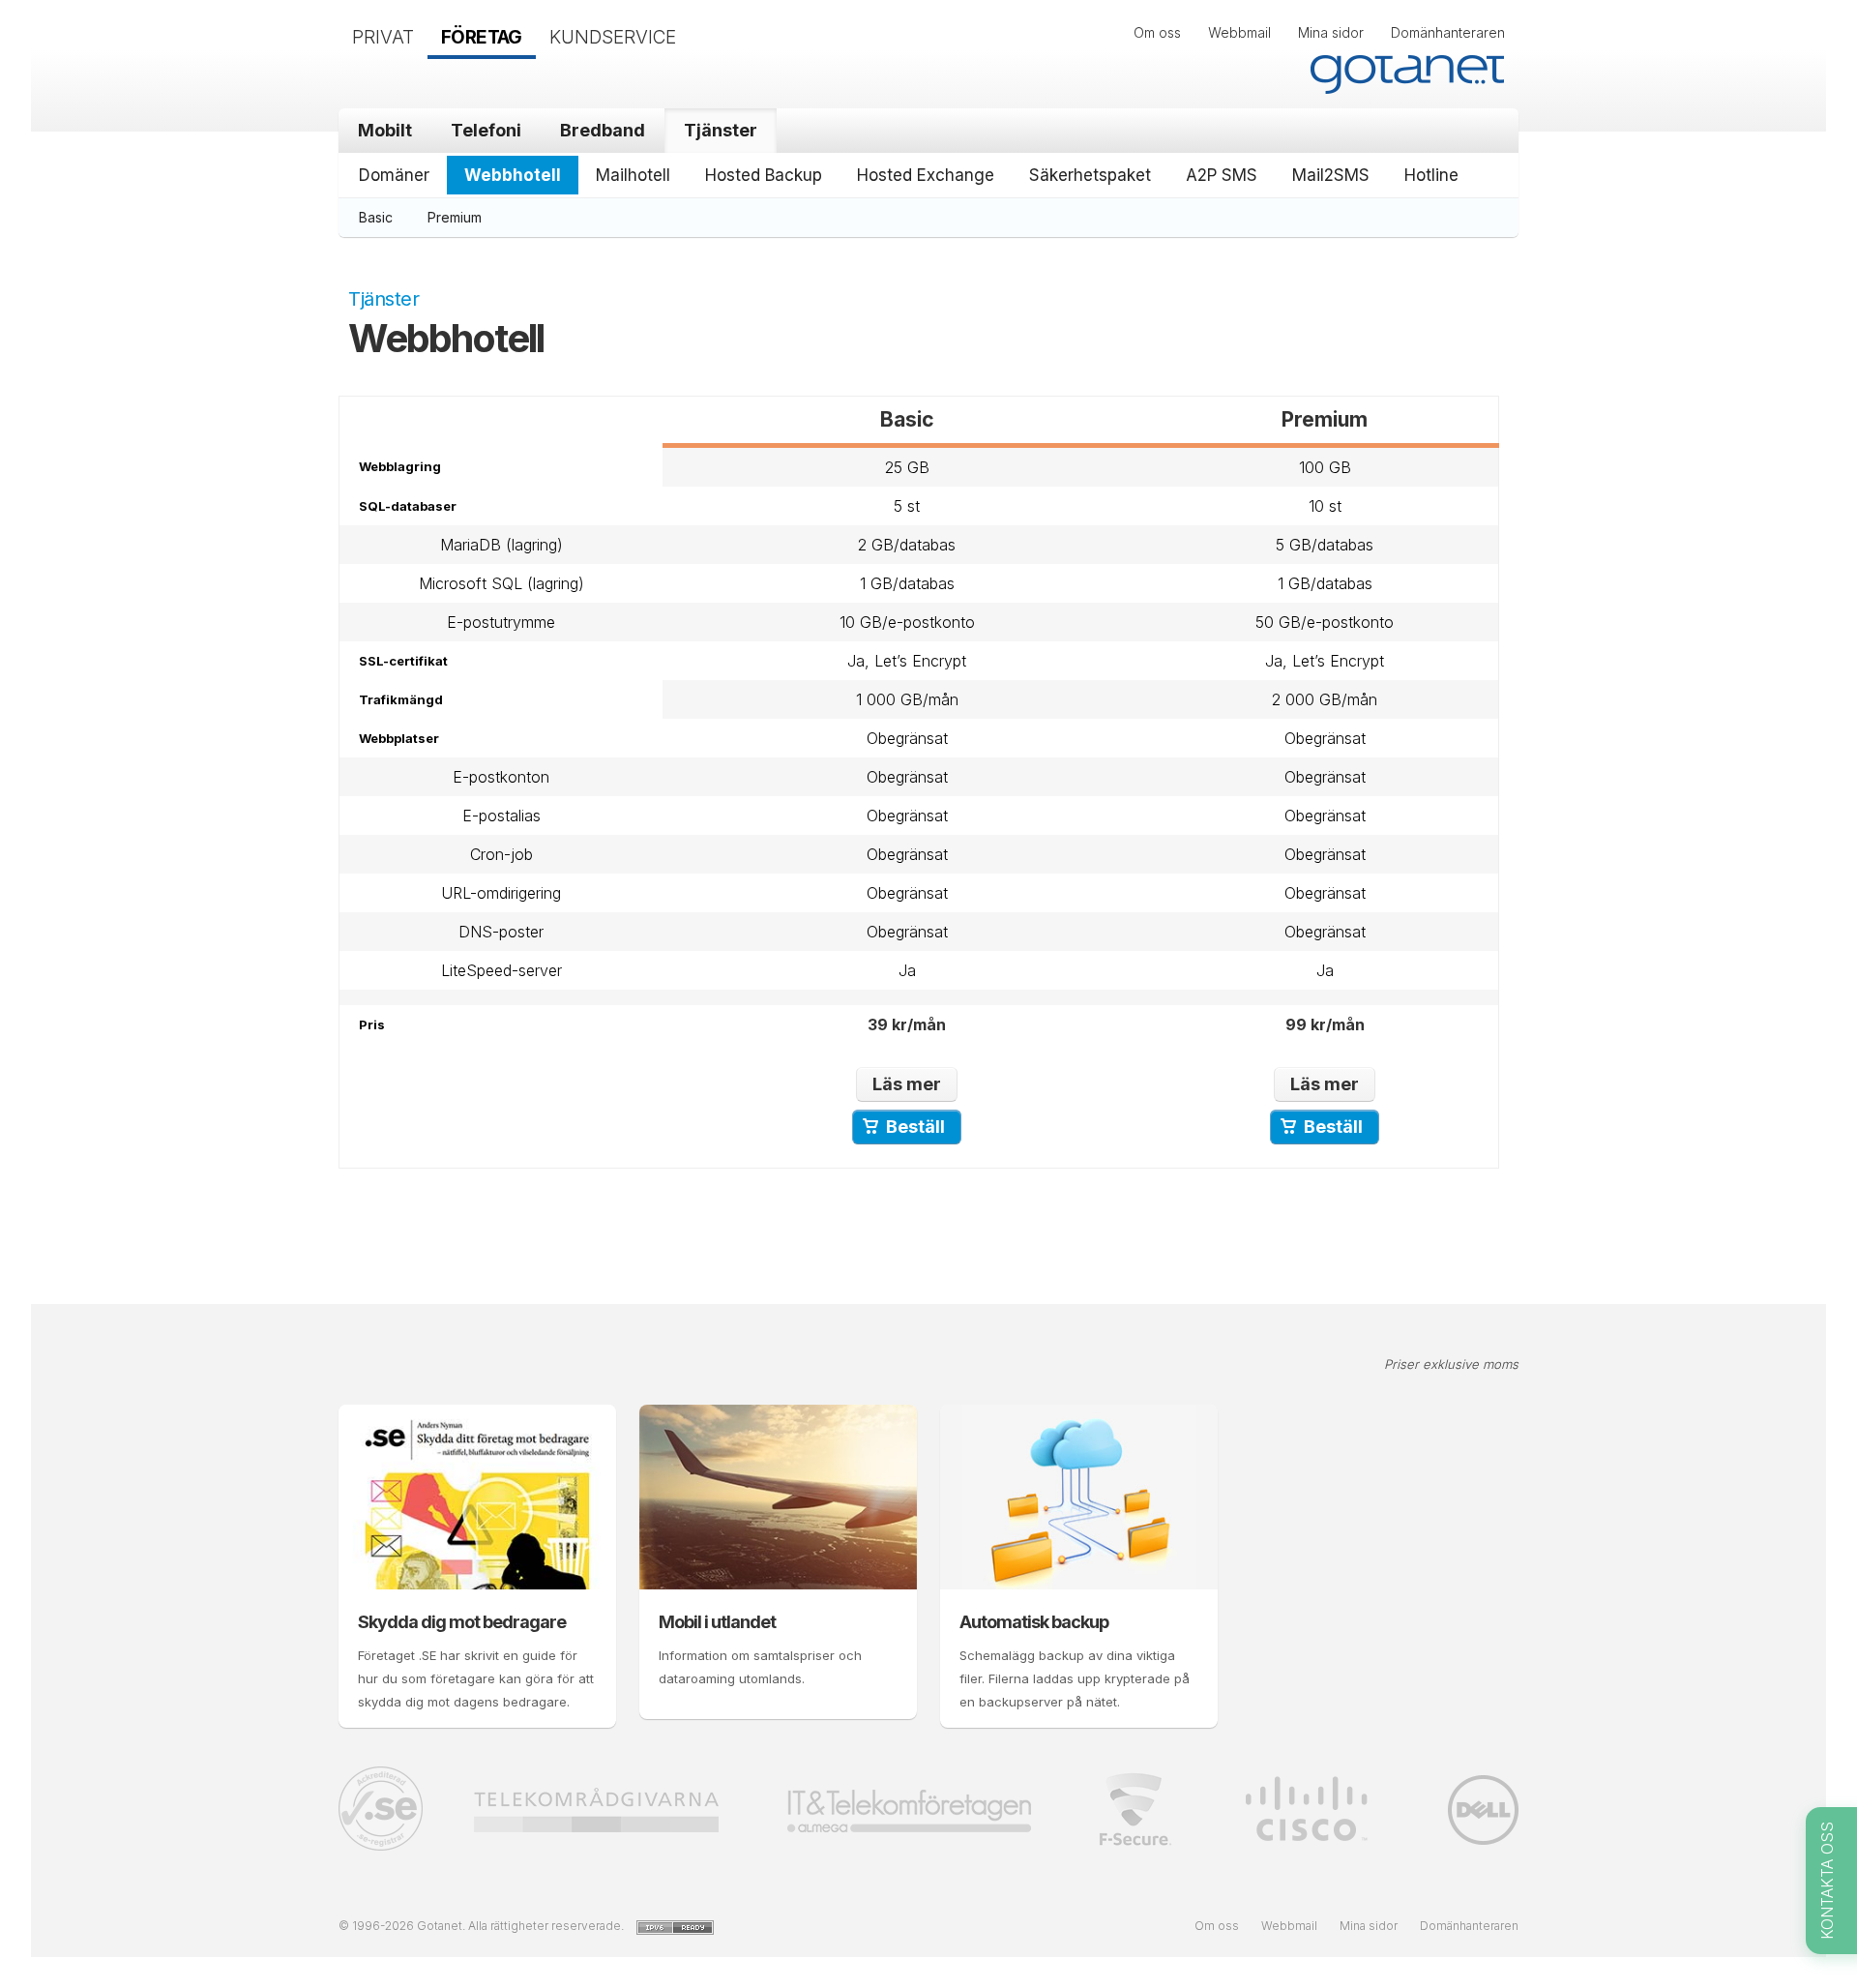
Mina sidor (1331, 32)
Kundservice (613, 37)
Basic (376, 217)
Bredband (603, 130)
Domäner (394, 175)
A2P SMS (1222, 175)
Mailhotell (633, 175)
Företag (482, 37)
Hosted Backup (764, 175)
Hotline (1431, 175)
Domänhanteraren (1448, 32)
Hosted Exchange (926, 175)
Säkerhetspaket (1090, 175)
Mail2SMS (1331, 175)
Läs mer (907, 1084)
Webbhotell (513, 175)
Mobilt (385, 130)
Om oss (1157, 32)
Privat (383, 37)
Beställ (915, 1127)
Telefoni (486, 130)
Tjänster (721, 130)
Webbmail (1239, 32)
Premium (455, 217)
